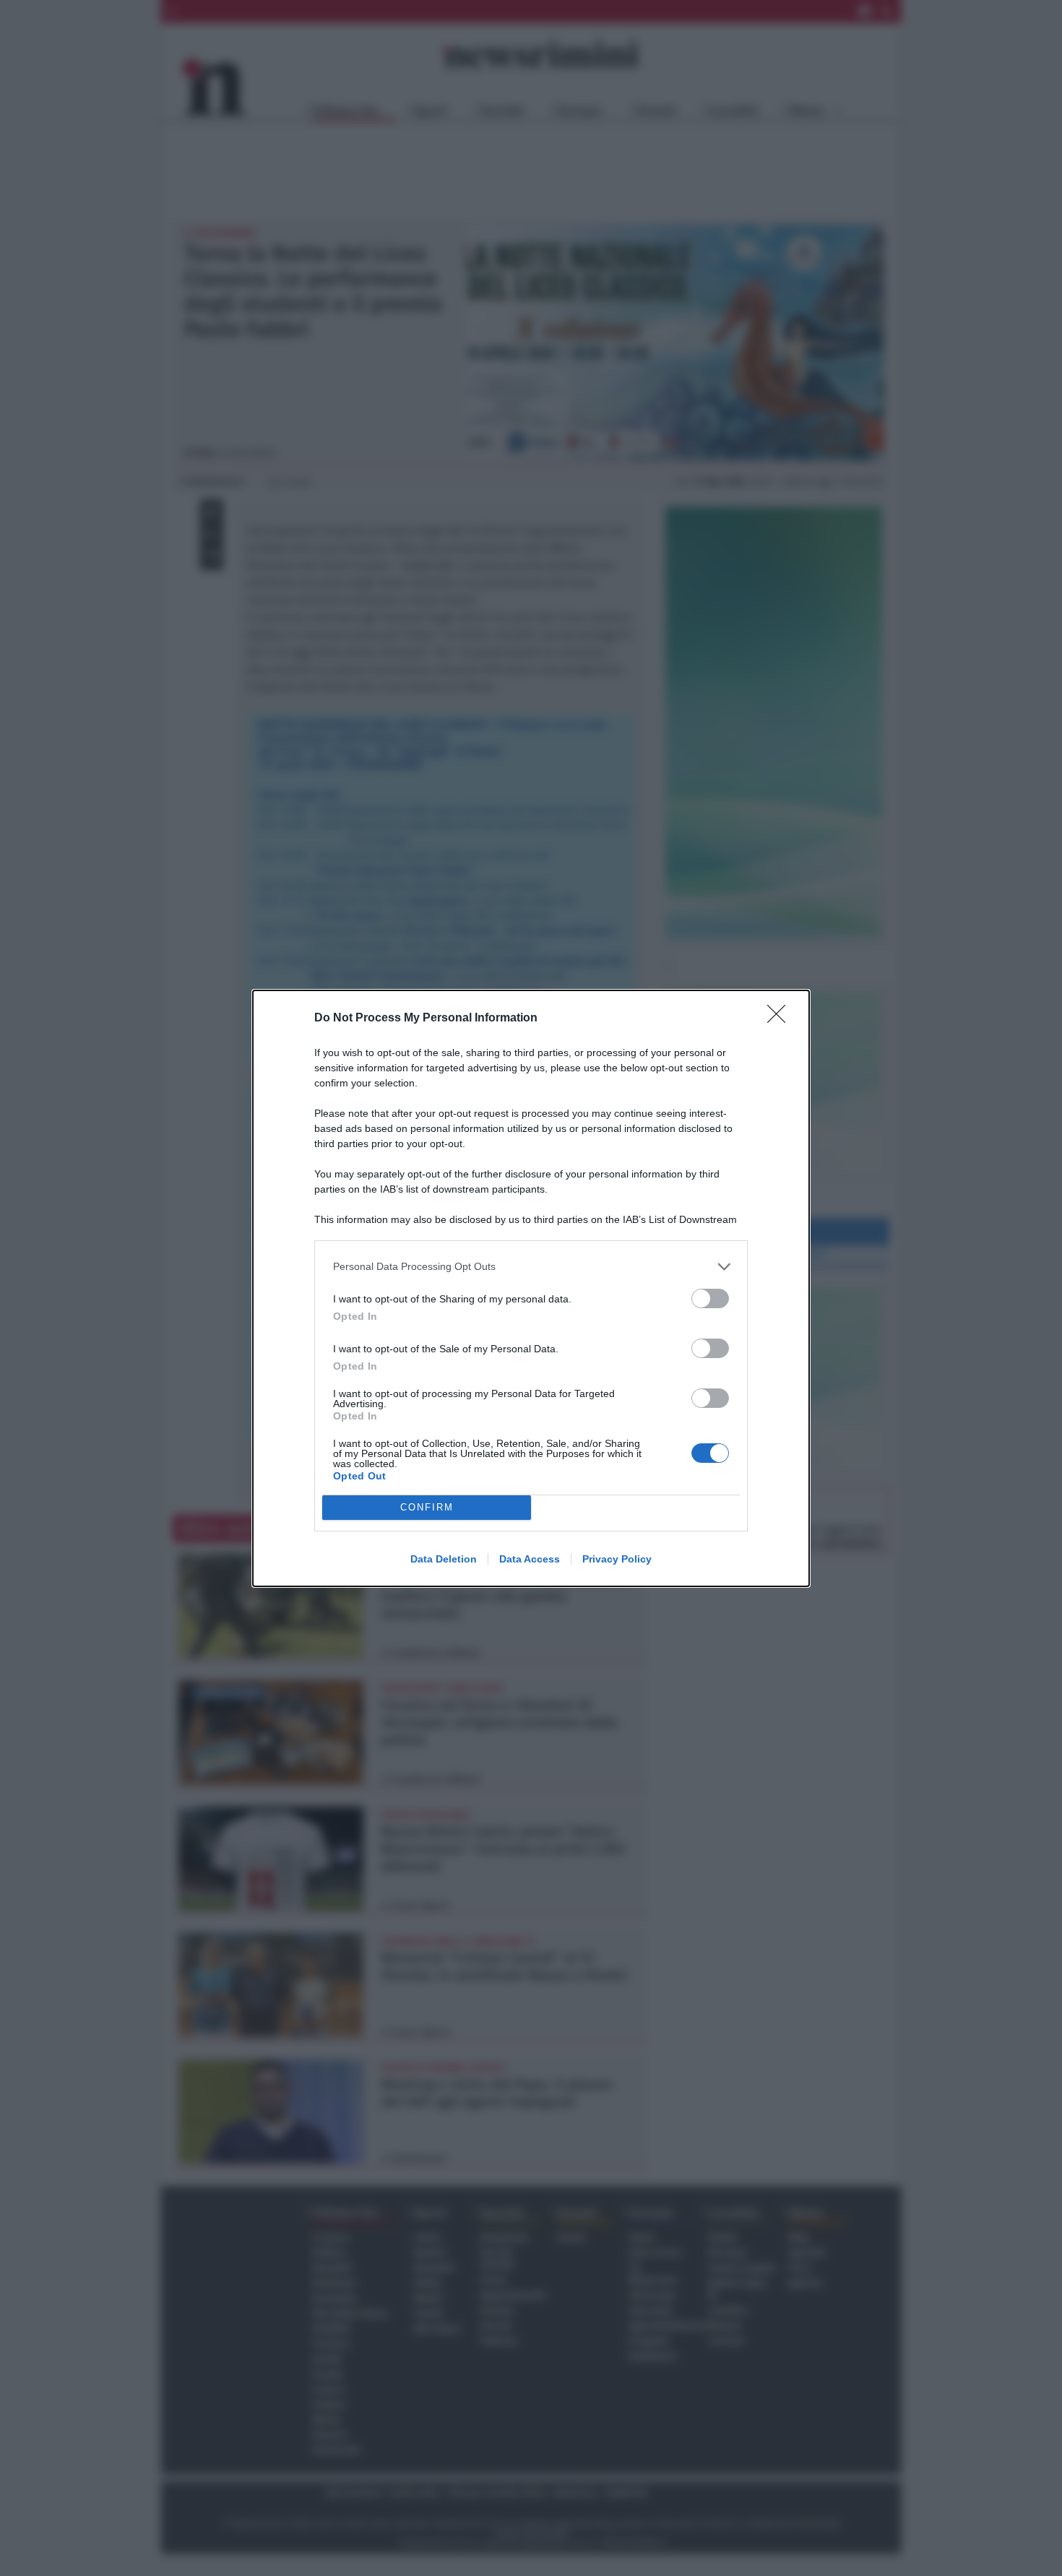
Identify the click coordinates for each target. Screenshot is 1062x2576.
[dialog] (531, 1288)
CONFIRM (427, 1507)
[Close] (781, 1019)
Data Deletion (444, 1559)
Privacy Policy (617, 1559)
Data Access (530, 1559)
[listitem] (531, 1267)
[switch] (710, 1298)
